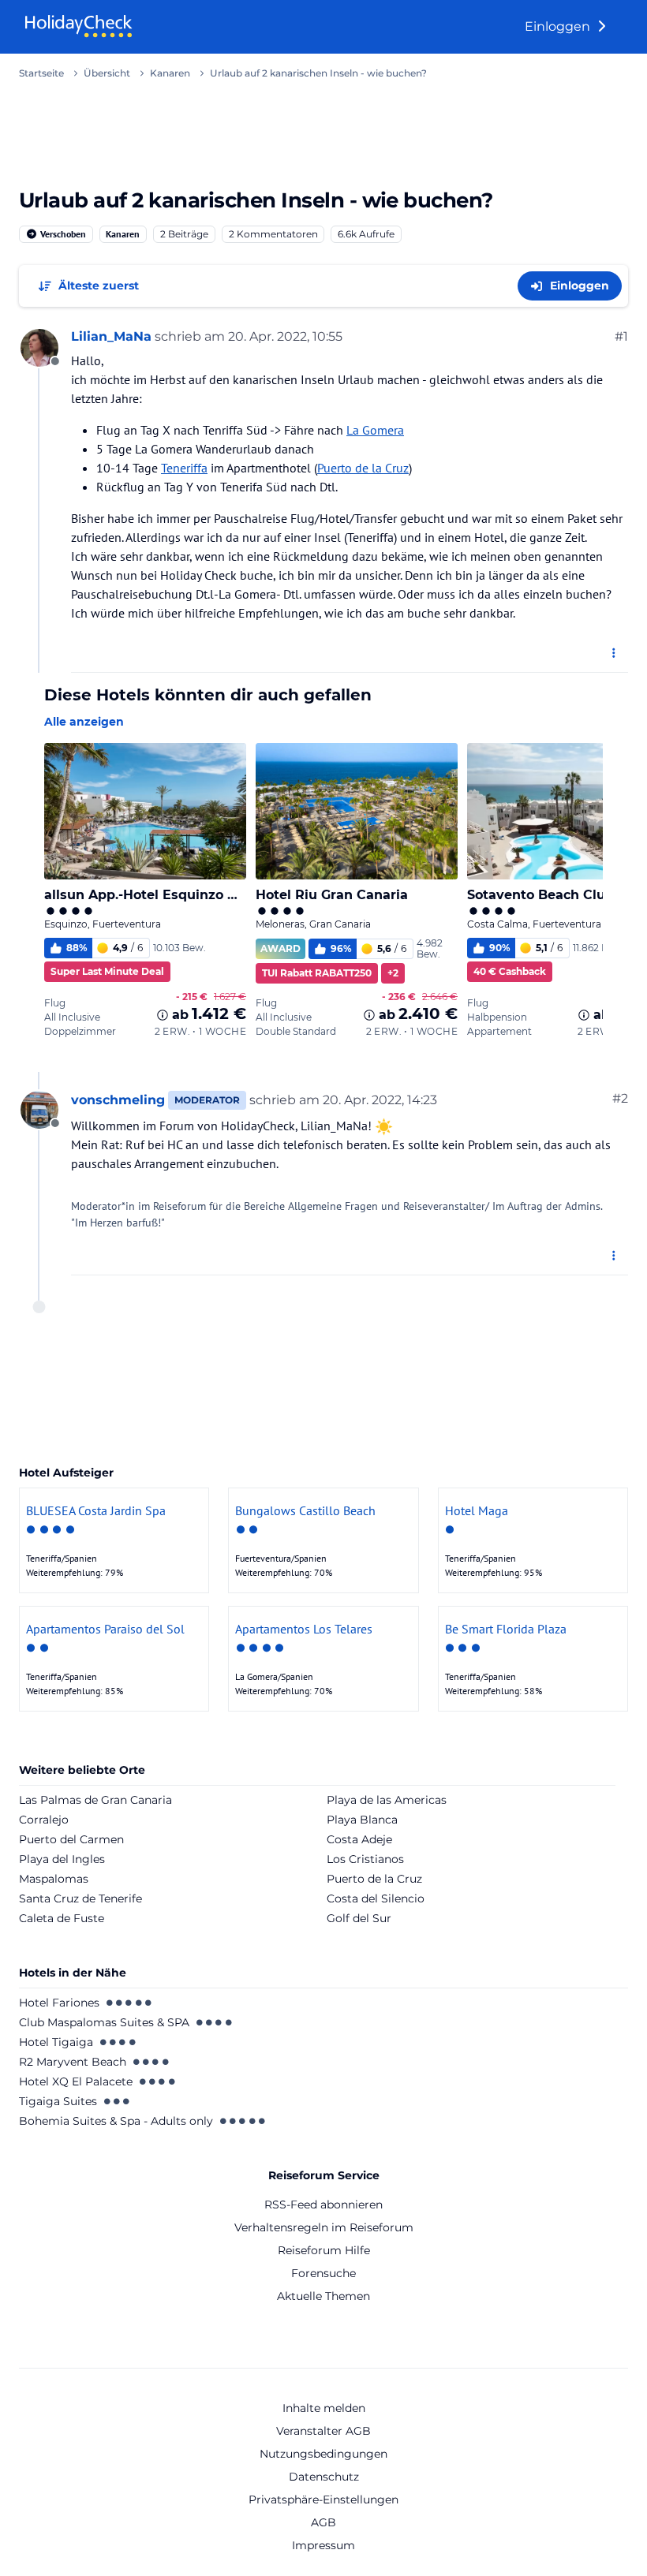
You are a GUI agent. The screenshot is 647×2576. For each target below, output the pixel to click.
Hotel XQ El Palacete (76, 2081)
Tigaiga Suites (58, 2101)
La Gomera (375, 430)
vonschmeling (118, 1100)
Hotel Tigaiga (56, 2042)
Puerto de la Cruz (363, 468)
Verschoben (62, 234)
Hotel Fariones (59, 2003)
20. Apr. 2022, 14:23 (380, 1100)
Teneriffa (184, 468)
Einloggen (559, 26)
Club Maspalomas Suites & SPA (104, 2022)
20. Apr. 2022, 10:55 (285, 336)
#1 (621, 336)
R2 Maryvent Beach (73, 2062)
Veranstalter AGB (323, 2431)
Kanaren (123, 234)
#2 (620, 1098)
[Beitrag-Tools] (615, 653)
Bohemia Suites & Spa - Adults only (116, 2121)
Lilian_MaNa (111, 336)
